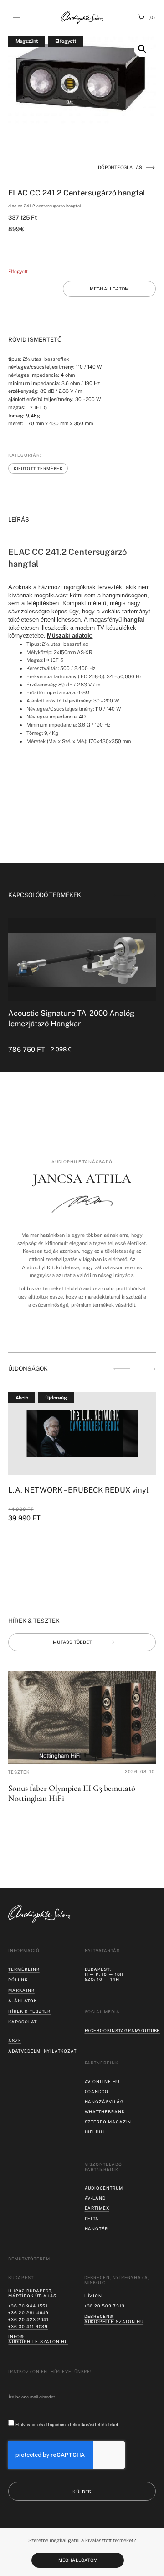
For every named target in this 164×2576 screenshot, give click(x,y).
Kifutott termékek (38, 468)
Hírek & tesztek (29, 2011)
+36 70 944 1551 (28, 2306)
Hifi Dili (95, 2132)
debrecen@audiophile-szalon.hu (114, 2319)
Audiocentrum (104, 2188)
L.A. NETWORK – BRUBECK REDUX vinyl (78, 1490)
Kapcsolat (22, 2022)
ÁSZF (15, 2040)
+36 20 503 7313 (105, 2306)
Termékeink (24, 1969)
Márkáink (21, 1990)
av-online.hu (102, 2082)
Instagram (124, 2030)
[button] (17, 17)
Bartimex (97, 2208)
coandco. (97, 2092)
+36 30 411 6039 (28, 2326)
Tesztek (19, 1772)
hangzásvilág (104, 2102)
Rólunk (18, 1980)
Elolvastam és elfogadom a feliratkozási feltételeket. (67, 2424)
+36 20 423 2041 (28, 2320)
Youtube (149, 2030)
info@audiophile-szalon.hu (38, 2339)
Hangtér (96, 2229)
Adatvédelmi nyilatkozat (42, 2051)
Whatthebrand (105, 2112)
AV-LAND (95, 2198)
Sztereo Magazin (108, 2122)
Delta (92, 2219)
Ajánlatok (22, 2001)
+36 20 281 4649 (28, 2313)
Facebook (97, 2030)
